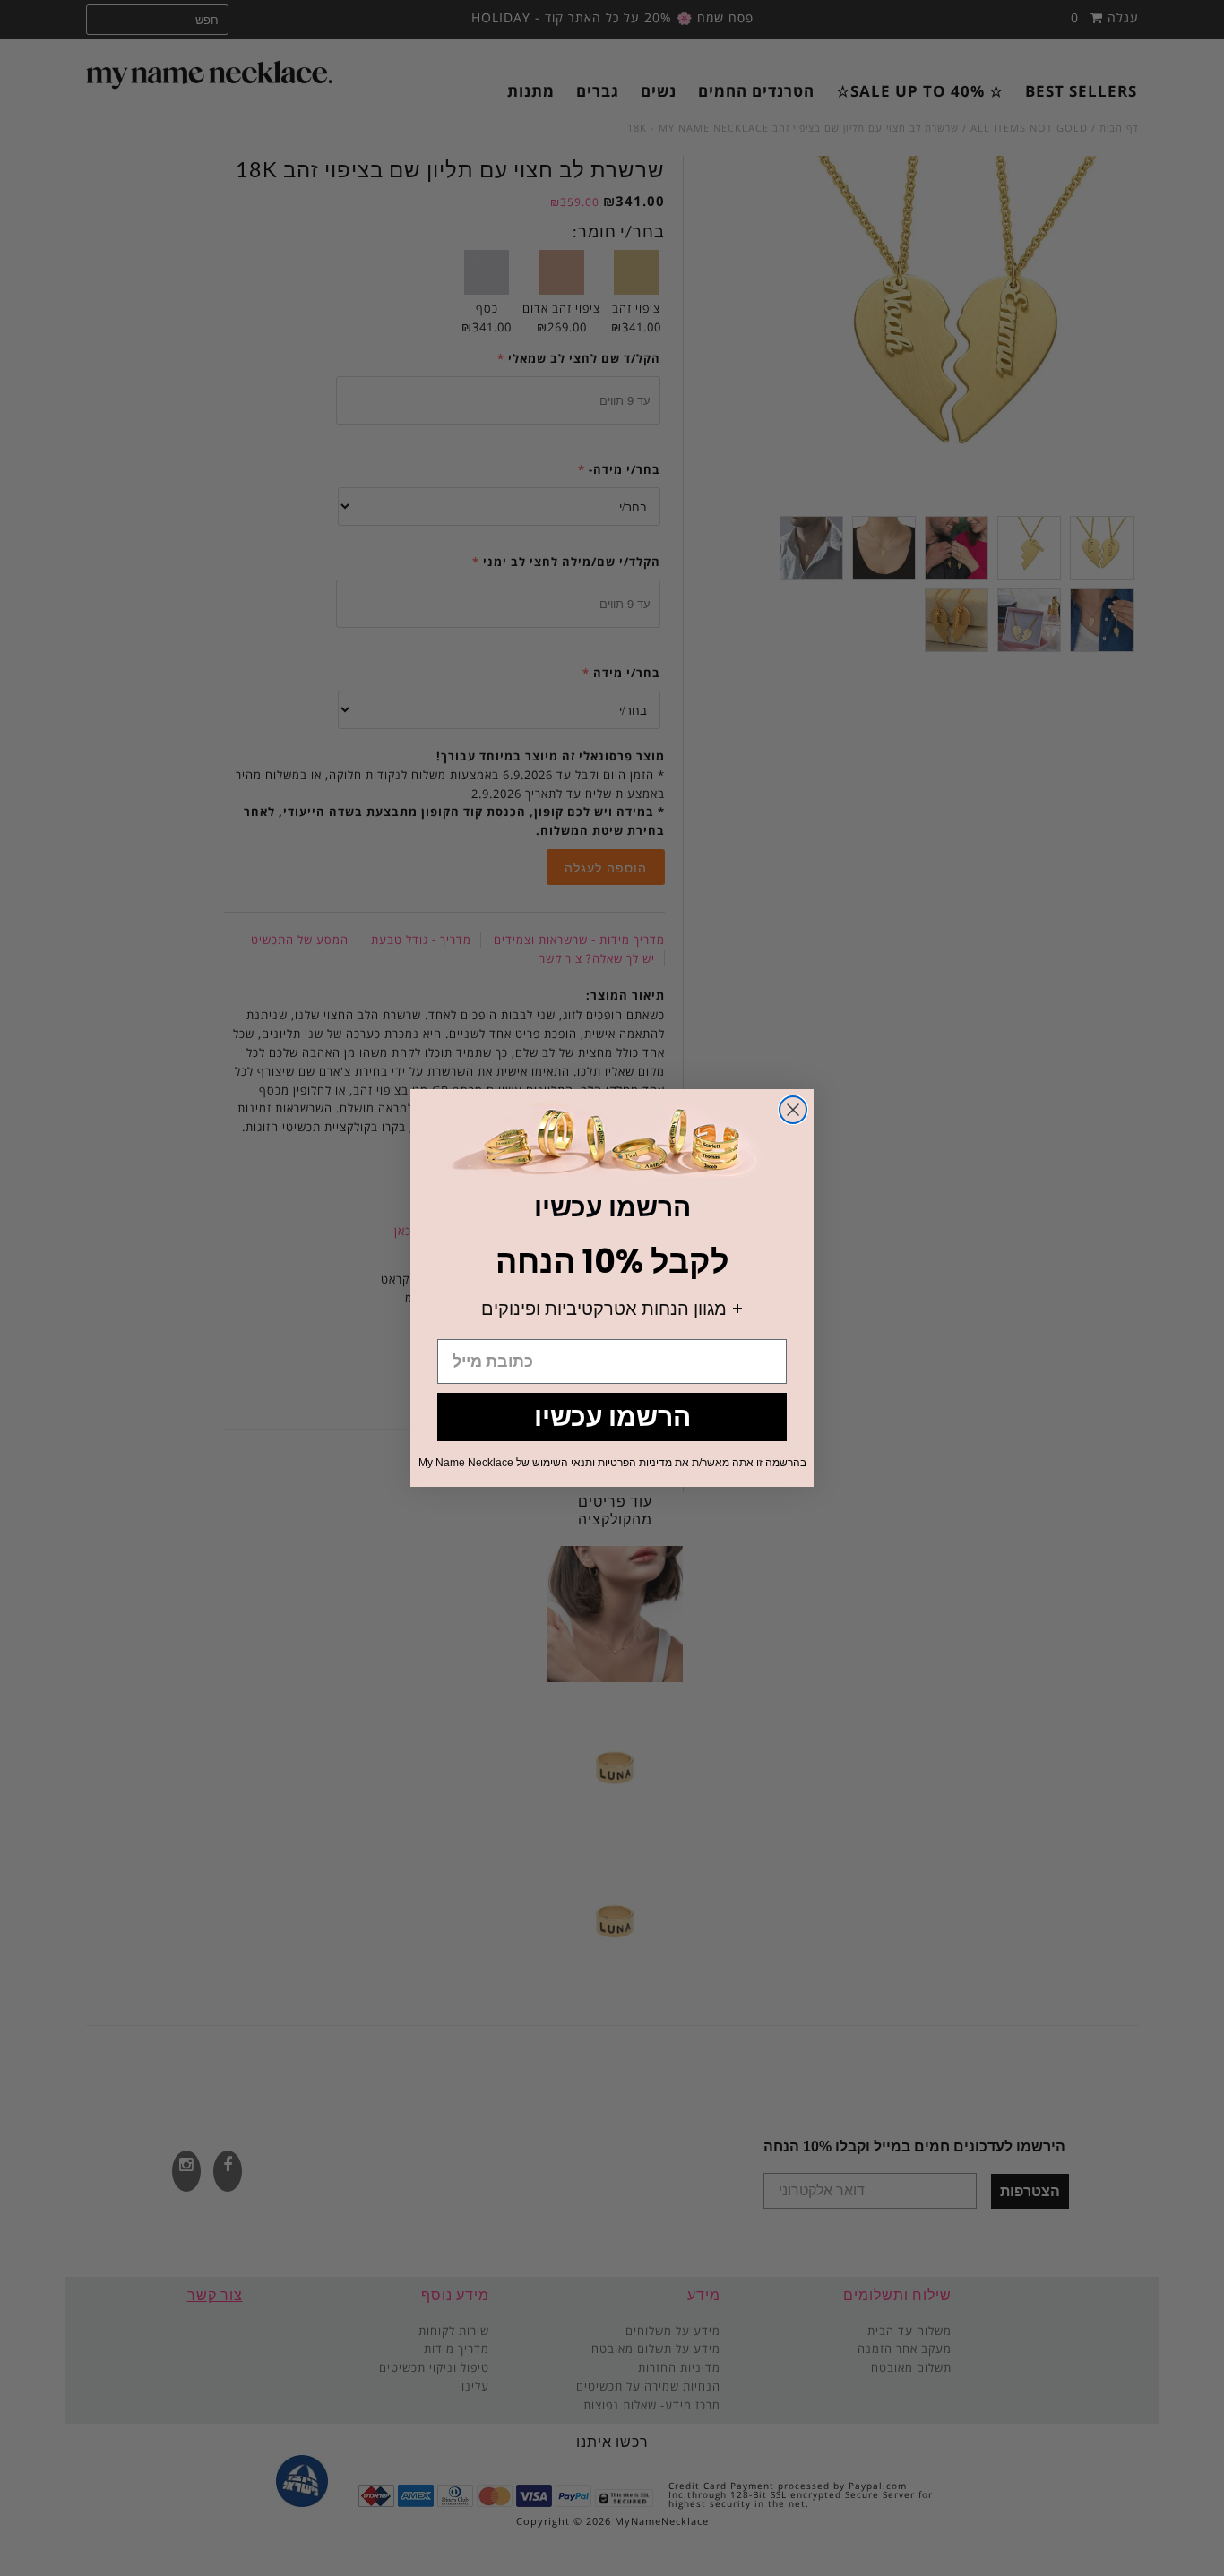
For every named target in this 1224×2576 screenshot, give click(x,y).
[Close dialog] (793, 1110)
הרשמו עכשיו (612, 1417)
